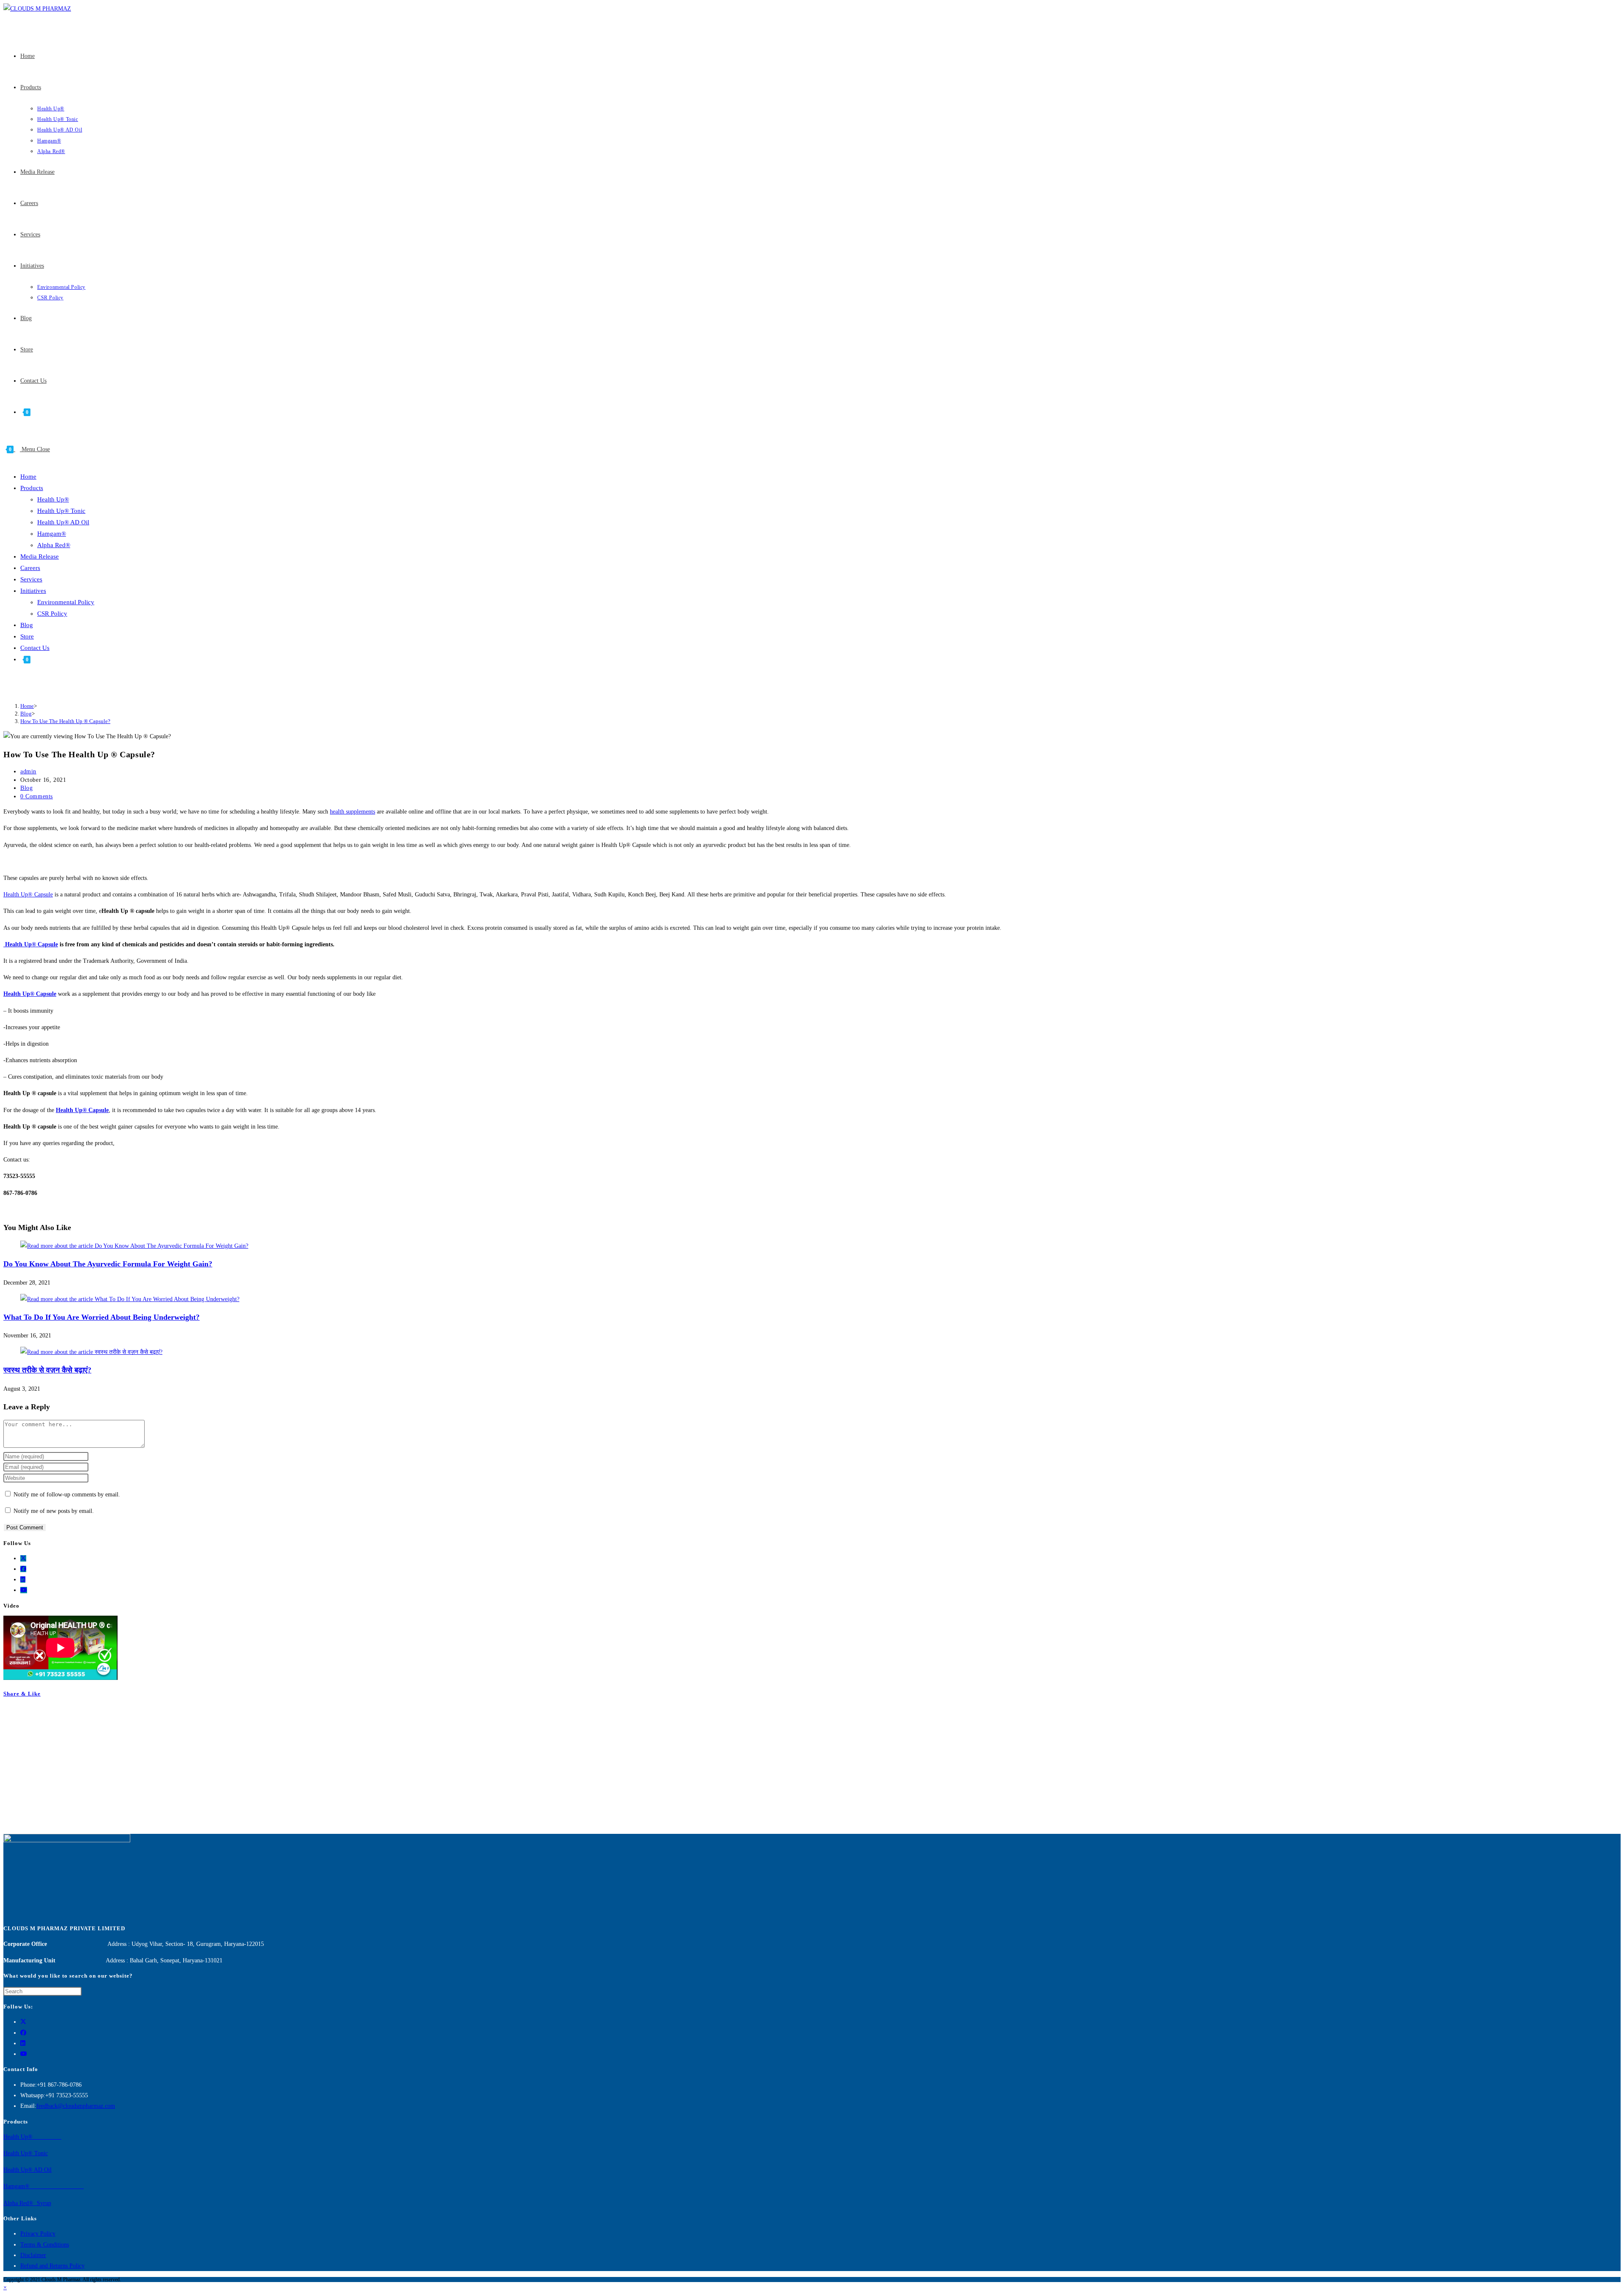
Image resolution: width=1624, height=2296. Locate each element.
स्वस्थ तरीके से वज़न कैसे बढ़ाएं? (47, 1370)
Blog (27, 625)
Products (32, 488)
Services (31, 579)
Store (27, 636)
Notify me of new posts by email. (54, 1511)
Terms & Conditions (45, 2245)
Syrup (43, 2203)
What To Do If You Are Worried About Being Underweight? (101, 1317)
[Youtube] (24, 1590)
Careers (30, 568)
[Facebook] (23, 1569)
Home (28, 477)
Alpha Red (16, 2203)
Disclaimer (33, 2255)
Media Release (40, 556)
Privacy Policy (38, 2234)
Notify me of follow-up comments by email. (67, 1495)
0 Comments (37, 796)
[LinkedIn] (23, 1580)
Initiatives (33, 591)
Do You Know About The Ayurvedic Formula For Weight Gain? (108, 1264)
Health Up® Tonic (61, 511)
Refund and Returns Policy (52, 2266)
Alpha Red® (54, 545)
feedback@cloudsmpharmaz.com (76, 2106)
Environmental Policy (66, 602)
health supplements (353, 812)
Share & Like (22, 1694)
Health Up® (53, 499)
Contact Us (35, 648)
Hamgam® (52, 534)
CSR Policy (52, 614)
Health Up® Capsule (28, 895)
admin (28, 771)
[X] (23, 1558)
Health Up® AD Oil (63, 522)
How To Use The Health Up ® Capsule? (65, 721)
